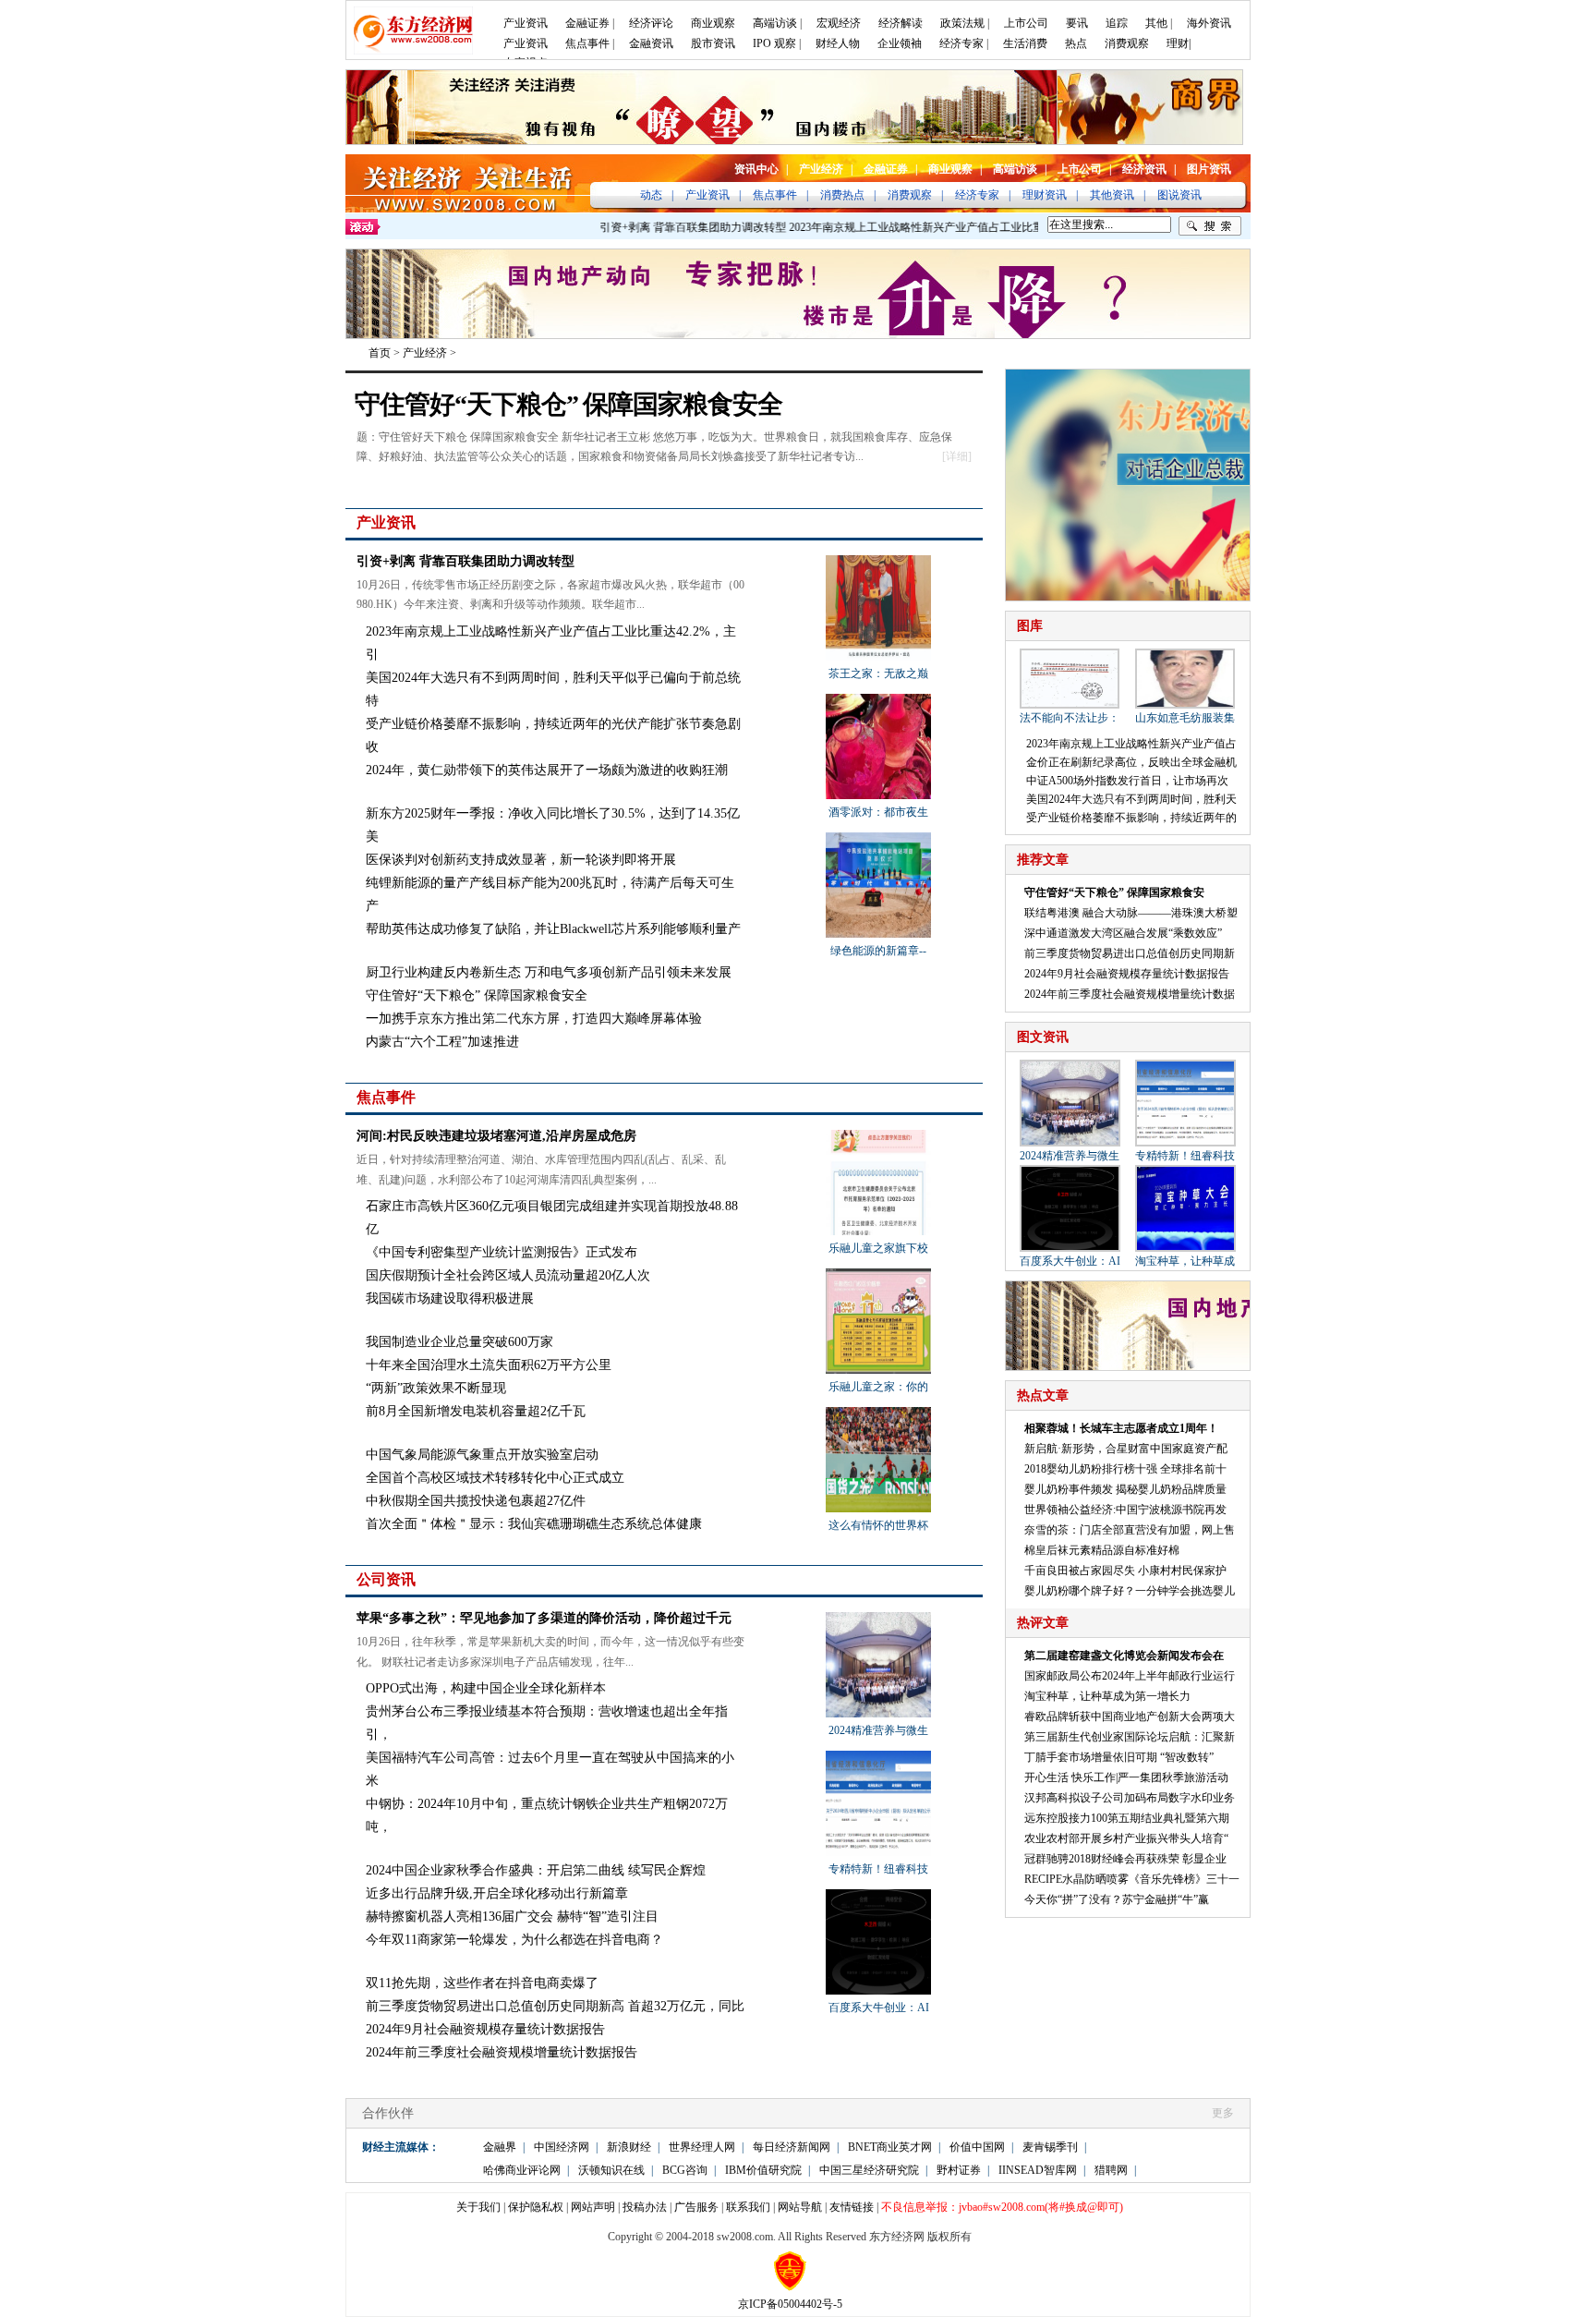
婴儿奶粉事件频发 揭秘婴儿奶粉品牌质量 (1125, 1489)
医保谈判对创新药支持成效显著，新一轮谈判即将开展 (521, 860)
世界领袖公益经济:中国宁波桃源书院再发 (1125, 1510)
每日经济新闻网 (792, 2147)
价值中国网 (977, 2147)
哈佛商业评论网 (522, 2170)
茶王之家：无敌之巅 (878, 673)
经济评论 (651, 23)
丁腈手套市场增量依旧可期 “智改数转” (1119, 1757)
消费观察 (1127, 43)
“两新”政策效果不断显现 (436, 1388)
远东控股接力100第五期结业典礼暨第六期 (1127, 1818)
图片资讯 (1209, 169)
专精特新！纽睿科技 (878, 1869)
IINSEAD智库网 (1038, 2170)
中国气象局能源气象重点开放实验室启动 (482, 1455)
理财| (1179, 43)
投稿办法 (645, 2207)
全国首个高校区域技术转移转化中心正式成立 (495, 1478)
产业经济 (821, 169)
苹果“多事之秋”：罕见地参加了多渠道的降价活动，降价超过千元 (544, 1618)
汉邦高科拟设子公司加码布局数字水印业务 (1130, 1798)
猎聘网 (1111, 2170)
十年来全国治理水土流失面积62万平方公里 (489, 1365)
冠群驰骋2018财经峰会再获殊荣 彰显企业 (1125, 1859)
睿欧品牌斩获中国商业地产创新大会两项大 (1130, 1717)
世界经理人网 (702, 2147)
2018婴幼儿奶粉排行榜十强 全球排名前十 (1125, 1469)
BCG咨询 (685, 2170)
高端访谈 (775, 23)
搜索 (1210, 226)
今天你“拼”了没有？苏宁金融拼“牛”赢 (1117, 1899)
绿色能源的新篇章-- (878, 951)
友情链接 (852, 2207)
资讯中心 (756, 169)
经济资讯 (1144, 169)
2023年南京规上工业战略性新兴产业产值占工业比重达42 (894, 227)
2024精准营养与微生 (878, 1730)
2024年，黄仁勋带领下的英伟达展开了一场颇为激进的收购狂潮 (547, 770)
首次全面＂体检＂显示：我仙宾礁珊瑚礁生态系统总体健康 (534, 1524)
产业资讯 (526, 23)
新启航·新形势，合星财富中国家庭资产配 (1126, 1449)
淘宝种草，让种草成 (1185, 1261)
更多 (966, 523)
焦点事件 (587, 43)
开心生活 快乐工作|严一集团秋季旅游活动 (1126, 1777)
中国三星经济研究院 (869, 2170)
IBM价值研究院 (763, 2170)
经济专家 (961, 43)
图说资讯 (1179, 195)
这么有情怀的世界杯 (878, 1525)
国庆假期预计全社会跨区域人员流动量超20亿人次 (508, 1275)
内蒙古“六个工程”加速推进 (442, 1042)
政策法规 (962, 23)
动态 (651, 195)
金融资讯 (651, 43)
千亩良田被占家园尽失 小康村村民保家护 (1125, 1571)
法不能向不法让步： (1070, 718)
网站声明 (593, 2207)
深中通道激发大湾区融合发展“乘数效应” (1123, 933)
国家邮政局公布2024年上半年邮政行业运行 (1130, 1676)
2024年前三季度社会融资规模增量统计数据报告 (502, 2052)
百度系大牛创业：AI (879, 2008)
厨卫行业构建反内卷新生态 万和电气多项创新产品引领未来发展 (549, 972)
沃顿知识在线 (611, 2170)
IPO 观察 (774, 43)
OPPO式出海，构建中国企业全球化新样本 (486, 1688)
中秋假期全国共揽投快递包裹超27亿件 (476, 1501)
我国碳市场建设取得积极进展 (450, 1298)
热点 (1076, 43)
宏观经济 (839, 23)
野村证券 (959, 2170)
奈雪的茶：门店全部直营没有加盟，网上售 (1130, 1530)
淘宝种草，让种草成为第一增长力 (1107, 1696)
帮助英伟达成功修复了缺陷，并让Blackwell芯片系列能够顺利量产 (553, 929)
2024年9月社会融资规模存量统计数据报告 (485, 2029)
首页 (380, 353)
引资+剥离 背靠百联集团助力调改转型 (659, 227)
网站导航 (800, 2207)
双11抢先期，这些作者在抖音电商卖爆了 (482, 1983)
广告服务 (696, 2207)
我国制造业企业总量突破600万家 (459, 1342)
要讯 (1077, 23)
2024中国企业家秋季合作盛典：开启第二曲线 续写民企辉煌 (536, 1870)
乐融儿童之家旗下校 (878, 1248)
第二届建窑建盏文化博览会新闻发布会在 (1124, 1656)
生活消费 (1025, 43)
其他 (1156, 23)
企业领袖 (900, 43)
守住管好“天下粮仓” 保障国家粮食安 (1114, 892)
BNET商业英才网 (890, 2147)
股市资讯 (713, 43)
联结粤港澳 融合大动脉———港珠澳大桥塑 (1131, 913)
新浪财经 (629, 2147)
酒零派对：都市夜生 (878, 812)
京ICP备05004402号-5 (790, 2304)
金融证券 (587, 23)
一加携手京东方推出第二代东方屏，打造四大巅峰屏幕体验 (534, 1019)
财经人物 (838, 43)
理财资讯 (1045, 195)
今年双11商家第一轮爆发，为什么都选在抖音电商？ (514, 1940)
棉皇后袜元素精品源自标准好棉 (1102, 1550)
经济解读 (901, 23)
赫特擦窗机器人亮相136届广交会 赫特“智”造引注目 (512, 1917)
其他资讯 (1112, 195)
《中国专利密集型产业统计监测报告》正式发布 (502, 1252)
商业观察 (713, 23)
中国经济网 (562, 2147)
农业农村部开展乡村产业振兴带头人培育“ (1126, 1838)
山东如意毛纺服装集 (1185, 718)
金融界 (500, 2147)
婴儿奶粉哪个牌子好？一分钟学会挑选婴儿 (1130, 1591)
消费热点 (842, 195)
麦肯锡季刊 (1050, 2147)
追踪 (1117, 23)
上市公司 (1026, 23)
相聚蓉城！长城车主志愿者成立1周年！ (1121, 1428)
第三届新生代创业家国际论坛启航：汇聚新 (1130, 1737)
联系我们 (748, 2207)
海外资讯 (1209, 23)
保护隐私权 (536, 2207)
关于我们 (478, 2207)
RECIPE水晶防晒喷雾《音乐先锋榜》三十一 (1132, 1879)
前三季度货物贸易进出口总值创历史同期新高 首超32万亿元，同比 (555, 2006)
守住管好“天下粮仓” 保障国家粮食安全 (568, 404)
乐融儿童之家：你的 (878, 1387)
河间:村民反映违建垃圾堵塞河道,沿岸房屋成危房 (496, 1136)
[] (957, 456)
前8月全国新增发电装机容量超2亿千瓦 (476, 1411)
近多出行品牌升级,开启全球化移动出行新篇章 (497, 1893)
